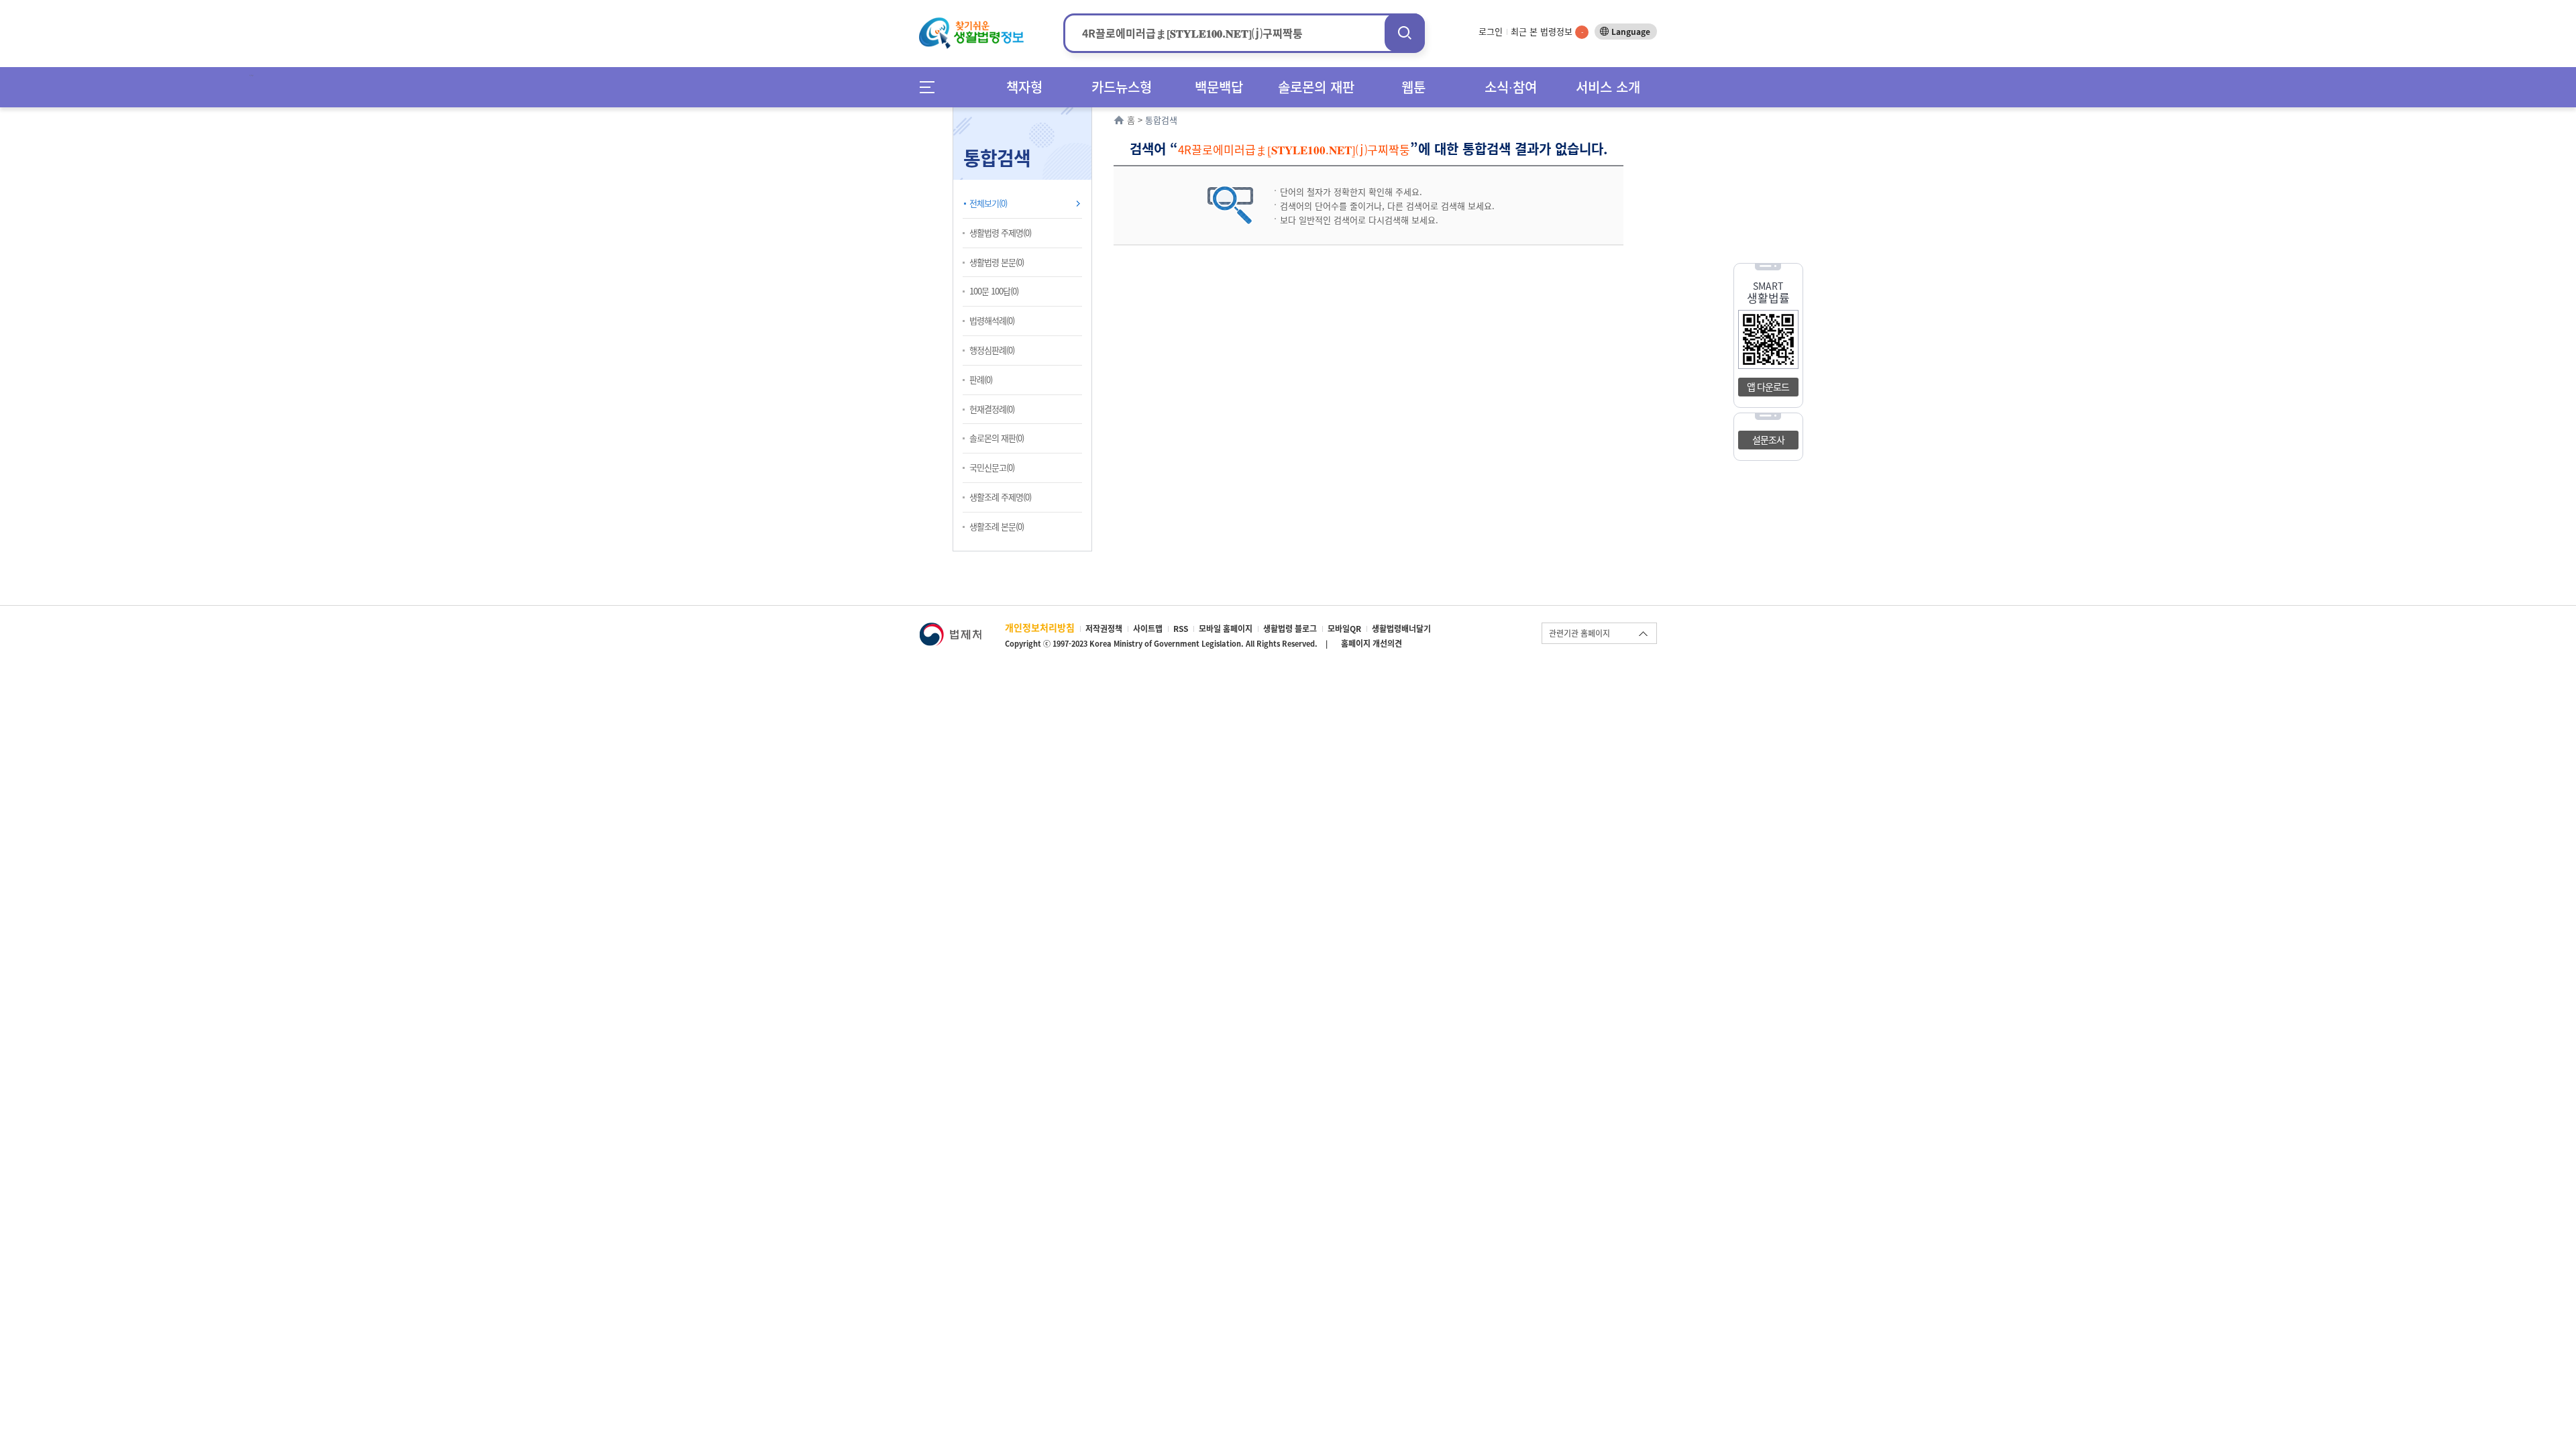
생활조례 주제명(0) (1000, 497)
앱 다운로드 (1768, 386)
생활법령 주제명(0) (1000, 232)
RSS (1181, 629)
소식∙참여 (1511, 87)
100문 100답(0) (994, 291)
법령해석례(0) (992, 320)
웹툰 (1413, 87)
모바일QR (1344, 629)
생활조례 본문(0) (997, 526)
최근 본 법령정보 (1547, 31)
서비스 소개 (1608, 87)
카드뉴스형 (1122, 87)
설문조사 (1768, 439)
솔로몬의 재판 (1316, 87)
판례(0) (981, 379)
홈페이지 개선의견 (1372, 643)
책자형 (1024, 87)
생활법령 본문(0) (997, 262)
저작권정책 (1104, 629)
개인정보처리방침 (1040, 627)
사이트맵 (1148, 629)
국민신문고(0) (992, 467)
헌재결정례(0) (992, 409)
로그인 (1491, 31)
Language (1631, 32)
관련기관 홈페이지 (1579, 633)
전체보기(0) (988, 203)
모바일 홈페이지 (1226, 629)
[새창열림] (950, 629)
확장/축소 (1090, 111)
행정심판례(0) (992, 350)
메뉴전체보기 (931, 87)
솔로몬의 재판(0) (997, 438)
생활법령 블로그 (1290, 629)
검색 (1405, 33)
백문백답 (1219, 87)
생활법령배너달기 (1401, 629)
